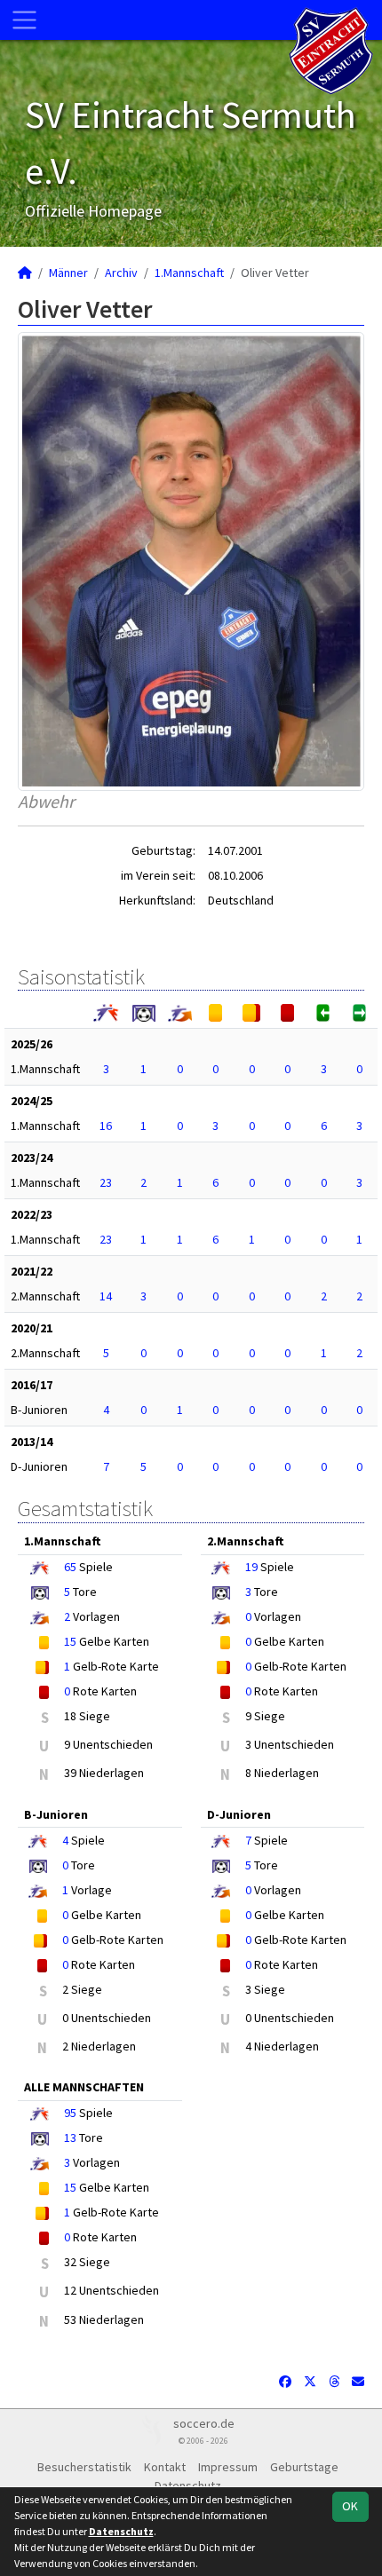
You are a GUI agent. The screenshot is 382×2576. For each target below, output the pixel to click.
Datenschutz (121, 2531)
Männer (68, 273)
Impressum (228, 2467)
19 (251, 1567)
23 (106, 1182)
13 (70, 2137)
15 (70, 1641)
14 (106, 1296)
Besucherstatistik (84, 2467)
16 (106, 1126)
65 (70, 1567)
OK (350, 2506)
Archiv (121, 273)
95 (70, 2113)
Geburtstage (304, 2467)
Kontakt (165, 2467)
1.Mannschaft (189, 273)
